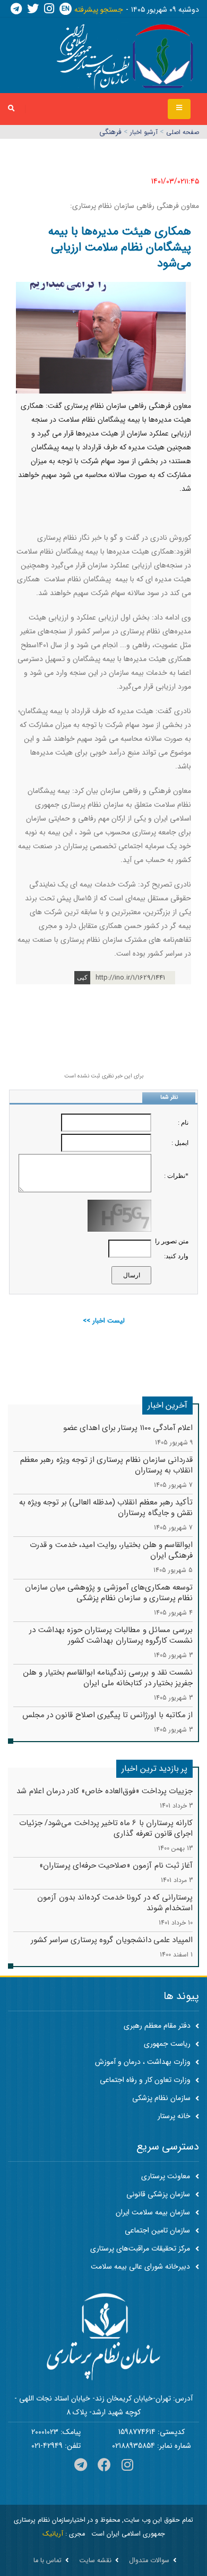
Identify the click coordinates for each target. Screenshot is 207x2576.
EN (66, 9)
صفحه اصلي (183, 132)
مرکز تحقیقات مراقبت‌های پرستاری (140, 2248)
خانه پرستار (175, 2116)
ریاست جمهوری (168, 2044)
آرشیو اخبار (144, 132)
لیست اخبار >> (104, 1321)
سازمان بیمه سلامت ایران (153, 2212)
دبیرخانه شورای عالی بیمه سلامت (140, 2266)
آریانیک (53, 2534)
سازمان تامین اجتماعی (157, 2230)
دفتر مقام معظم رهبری (158, 2026)
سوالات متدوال (149, 2561)
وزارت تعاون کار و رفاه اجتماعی (146, 2080)
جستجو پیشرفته (99, 10)
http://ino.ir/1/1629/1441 (130, 978)
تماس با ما (48, 2561)
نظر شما (169, 1097)
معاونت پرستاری (166, 2176)
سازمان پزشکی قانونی (158, 2194)
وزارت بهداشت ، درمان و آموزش (144, 2062)
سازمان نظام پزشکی (162, 2098)
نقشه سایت (95, 2561)
